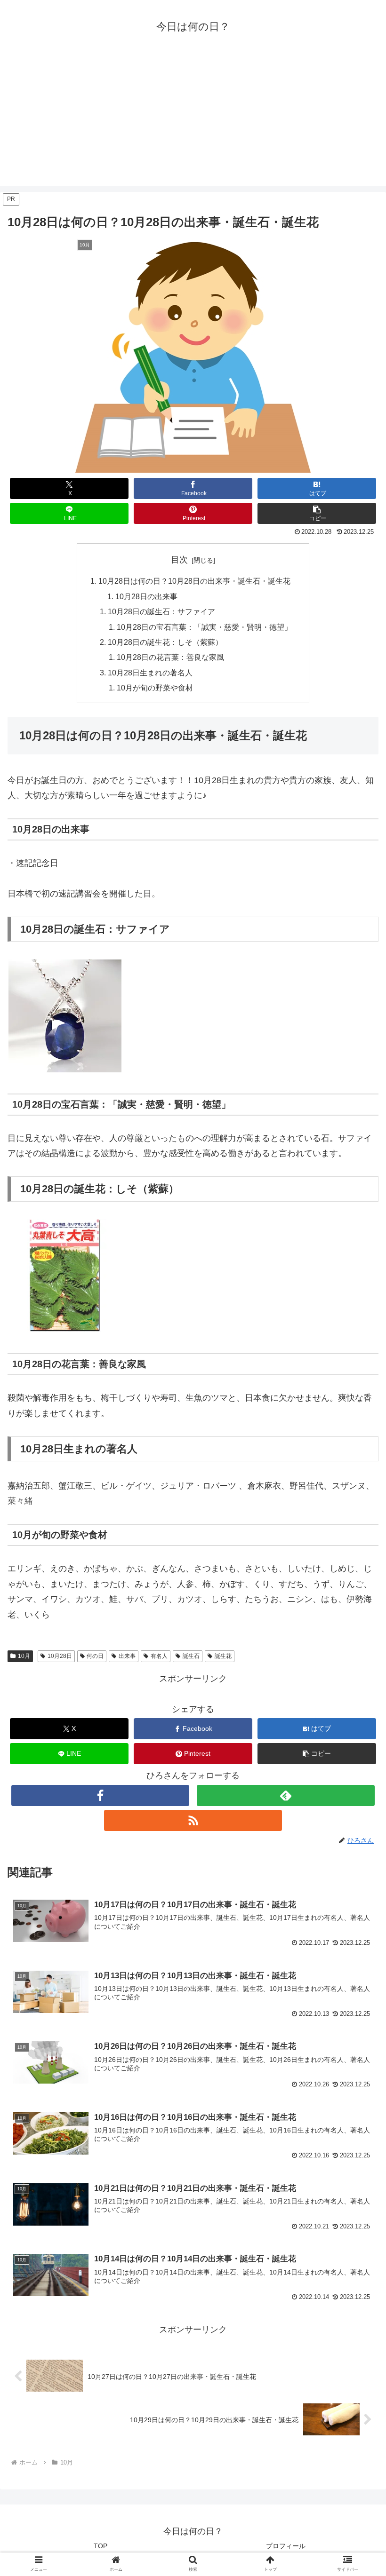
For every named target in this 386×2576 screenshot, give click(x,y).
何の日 (95, 1656)
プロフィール (286, 2546)
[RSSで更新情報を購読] (193, 1820)
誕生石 (191, 1656)
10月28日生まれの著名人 (150, 673)
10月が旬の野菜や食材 (155, 688)
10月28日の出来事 (146, 596)
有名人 (159, 1656)
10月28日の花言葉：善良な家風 (170, 657)
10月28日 (60, 1656)
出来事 (127, 1656)
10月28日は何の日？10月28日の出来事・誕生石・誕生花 (194, 581)
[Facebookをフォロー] (100, 1795)
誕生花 (223, 1656)
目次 (179, 560)
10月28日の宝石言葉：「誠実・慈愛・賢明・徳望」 (204, 627)
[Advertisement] (193, 120)
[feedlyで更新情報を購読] (286, 1795)
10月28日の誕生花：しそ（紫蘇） (165, 642)
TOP (101, 2546)
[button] (317, 513)
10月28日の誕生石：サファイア (161, 611)
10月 (24, 1656)
